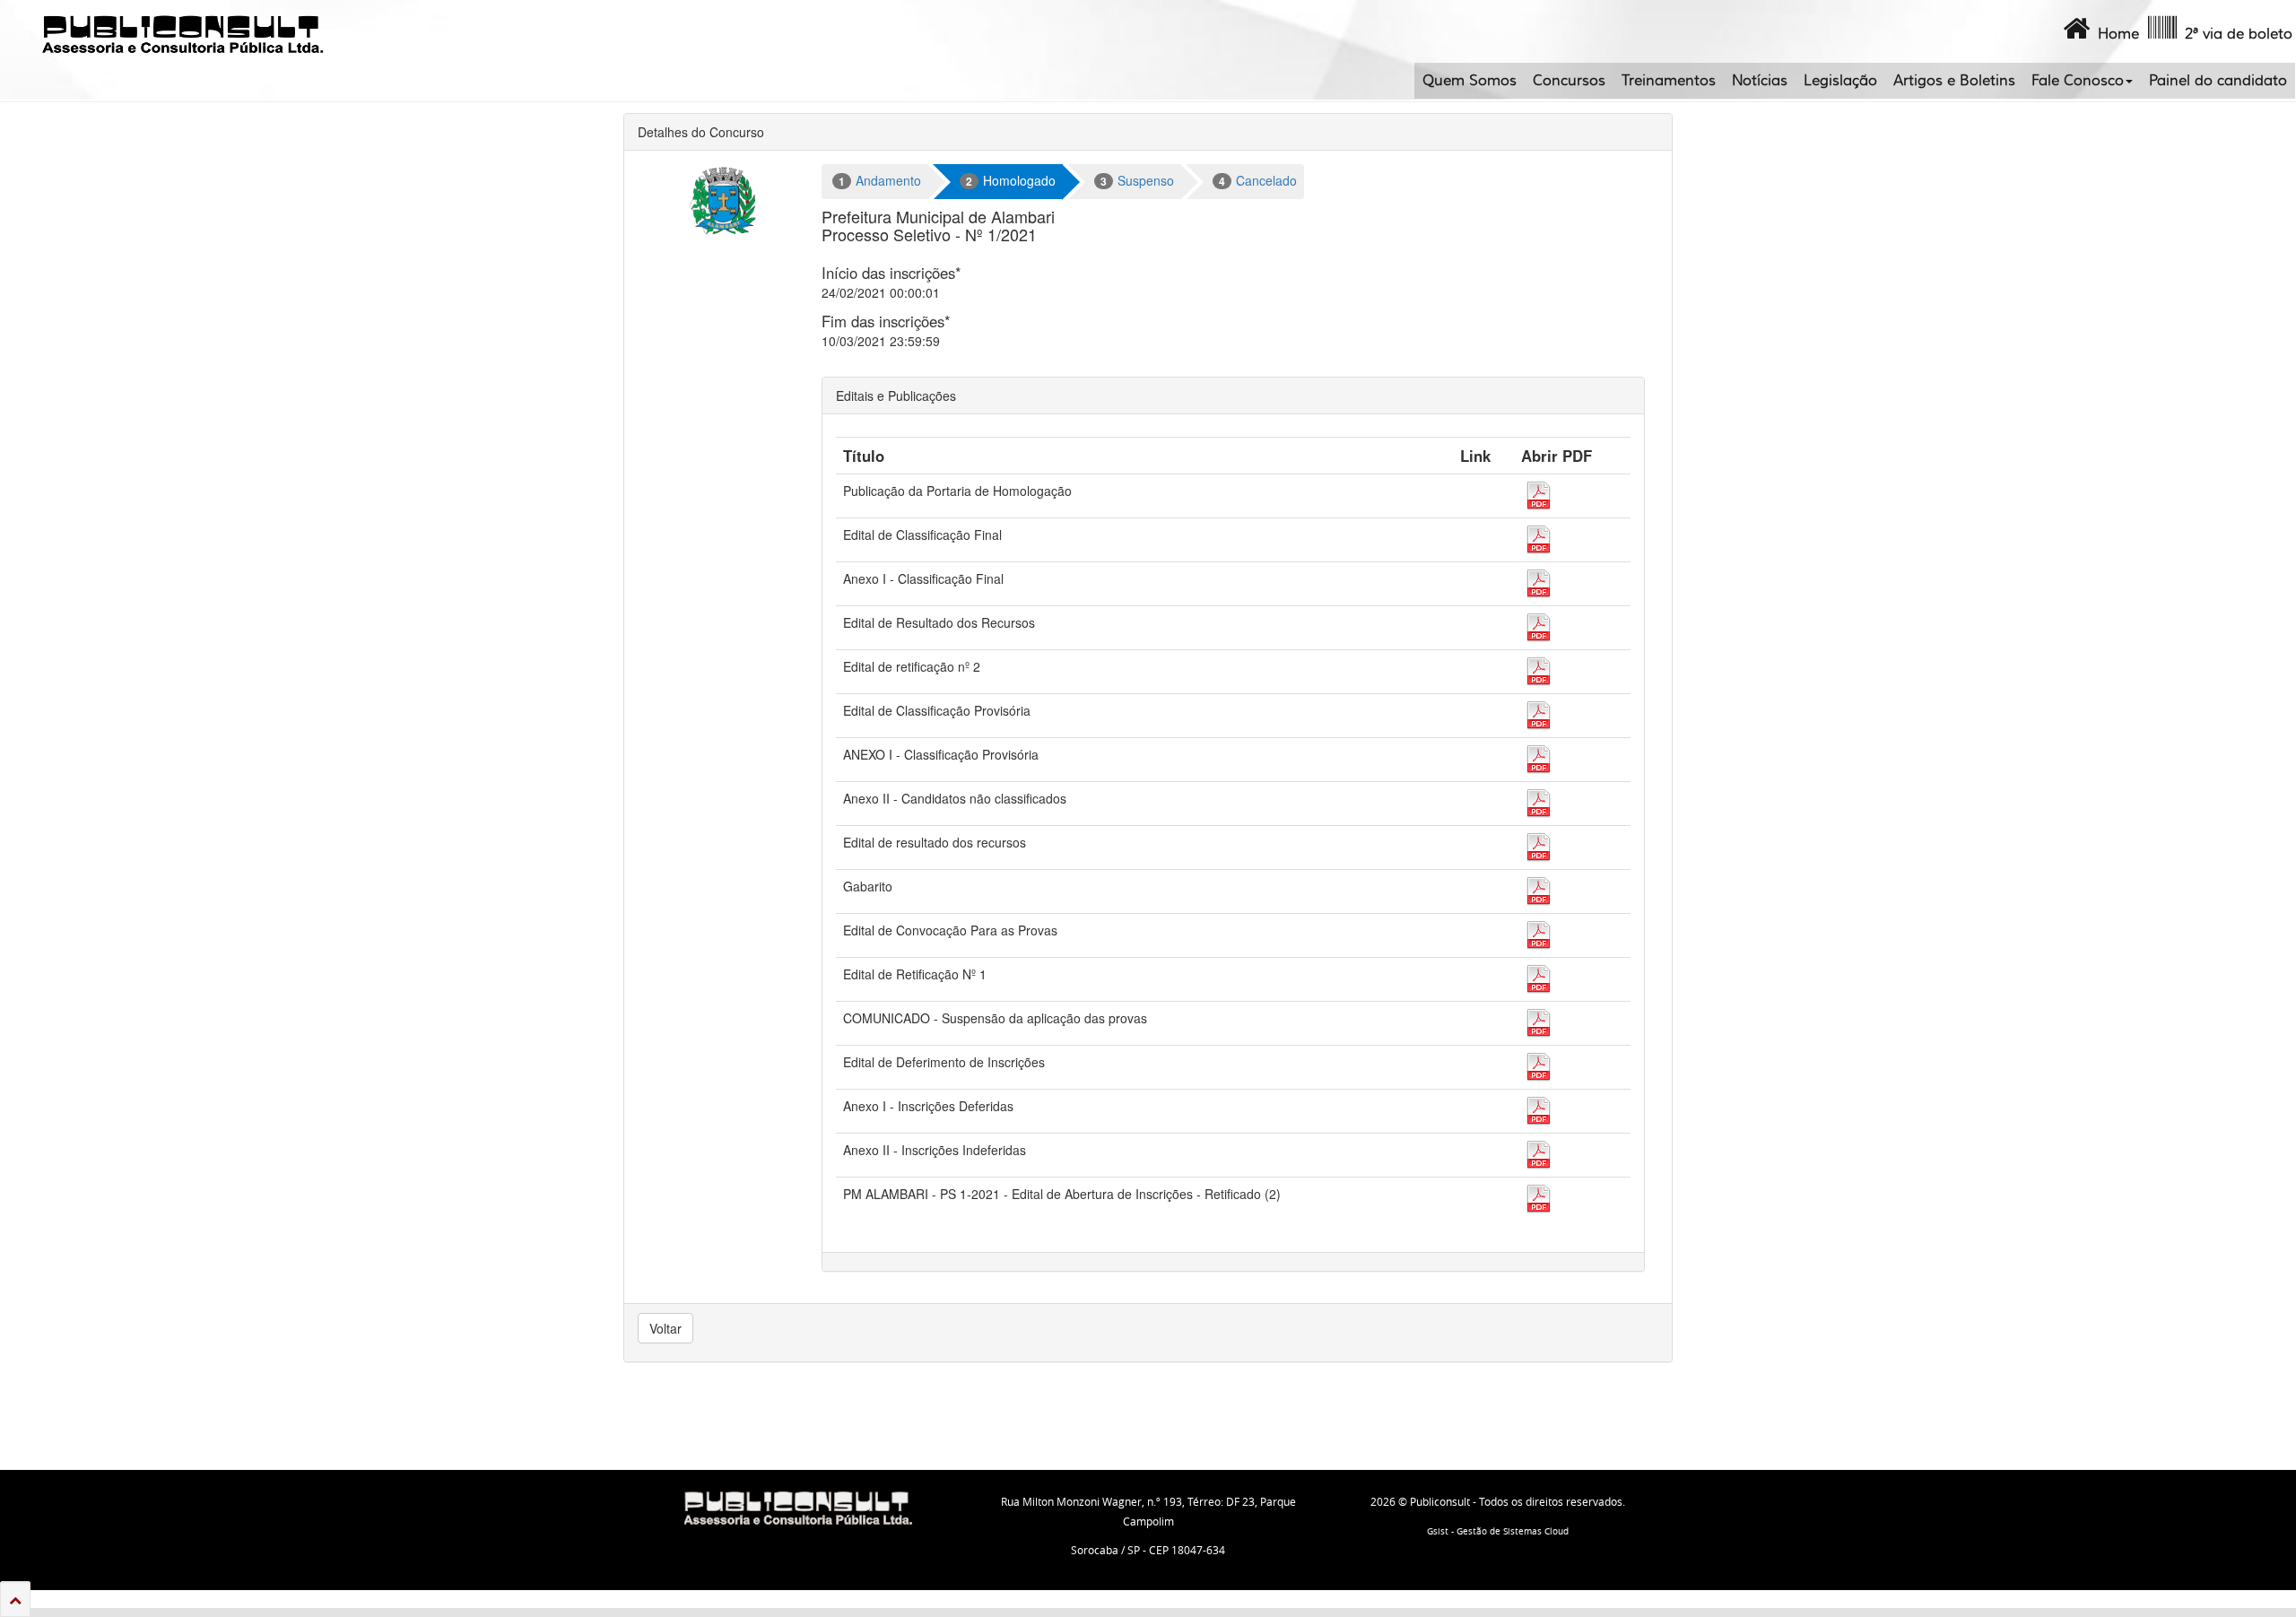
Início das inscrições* (891, 273)
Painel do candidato (2218, 81)
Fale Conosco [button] (2078, 81)
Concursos (1569, 81)
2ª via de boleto (2235, 34)
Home (2114, 34)
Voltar (665, 1328)
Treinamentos (1669, 81)
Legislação (1840, 81)
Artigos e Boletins (1954, 81)
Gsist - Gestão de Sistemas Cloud (1498, 1531)
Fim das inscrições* (886, 321)
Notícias (1760, 81)
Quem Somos (1470, 81)
